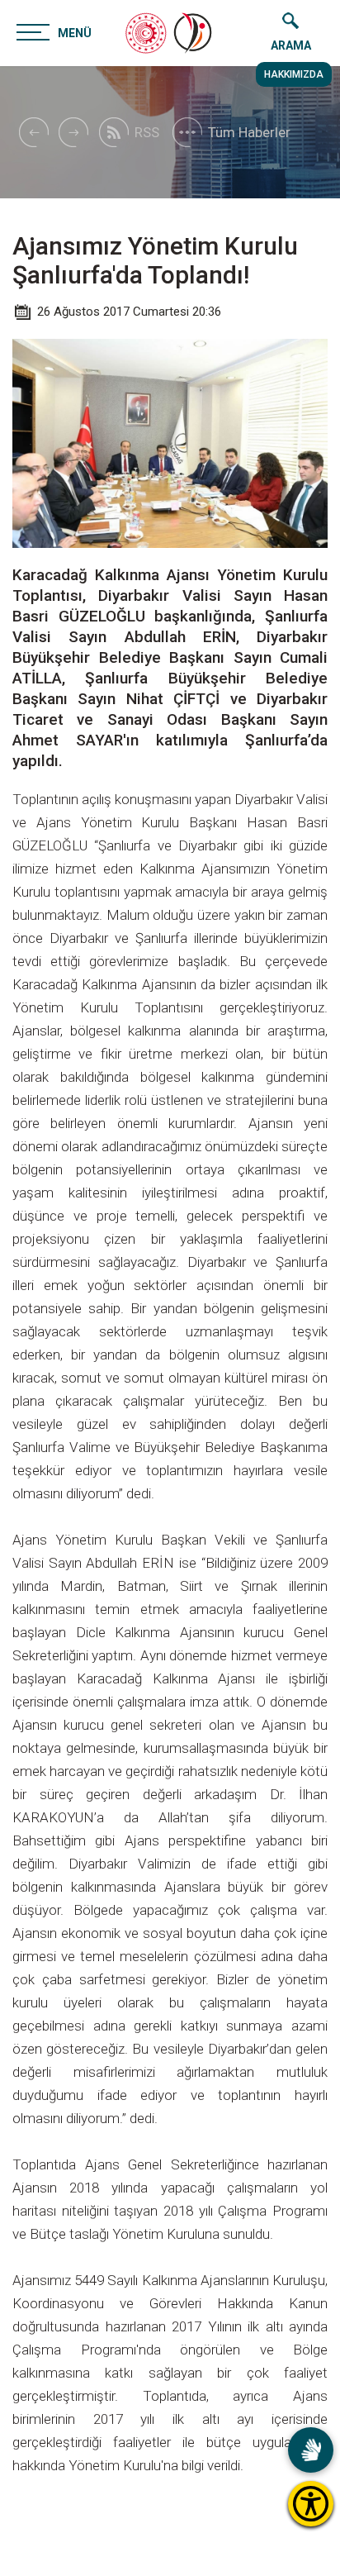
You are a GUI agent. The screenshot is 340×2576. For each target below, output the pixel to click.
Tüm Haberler (249, 132)
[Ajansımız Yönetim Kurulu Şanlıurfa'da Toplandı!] (194, 33)
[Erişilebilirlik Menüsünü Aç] (311, 2504)
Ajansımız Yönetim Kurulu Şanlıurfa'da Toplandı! (155, 260)
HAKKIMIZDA (294, 74)
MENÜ (75, 33)
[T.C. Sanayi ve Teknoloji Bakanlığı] (146, 33)
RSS (147, 132)
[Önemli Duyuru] (33, 132)
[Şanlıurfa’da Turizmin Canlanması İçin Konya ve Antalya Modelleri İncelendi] (73, 132)
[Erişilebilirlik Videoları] (311, 2450)
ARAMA (291, 45)
